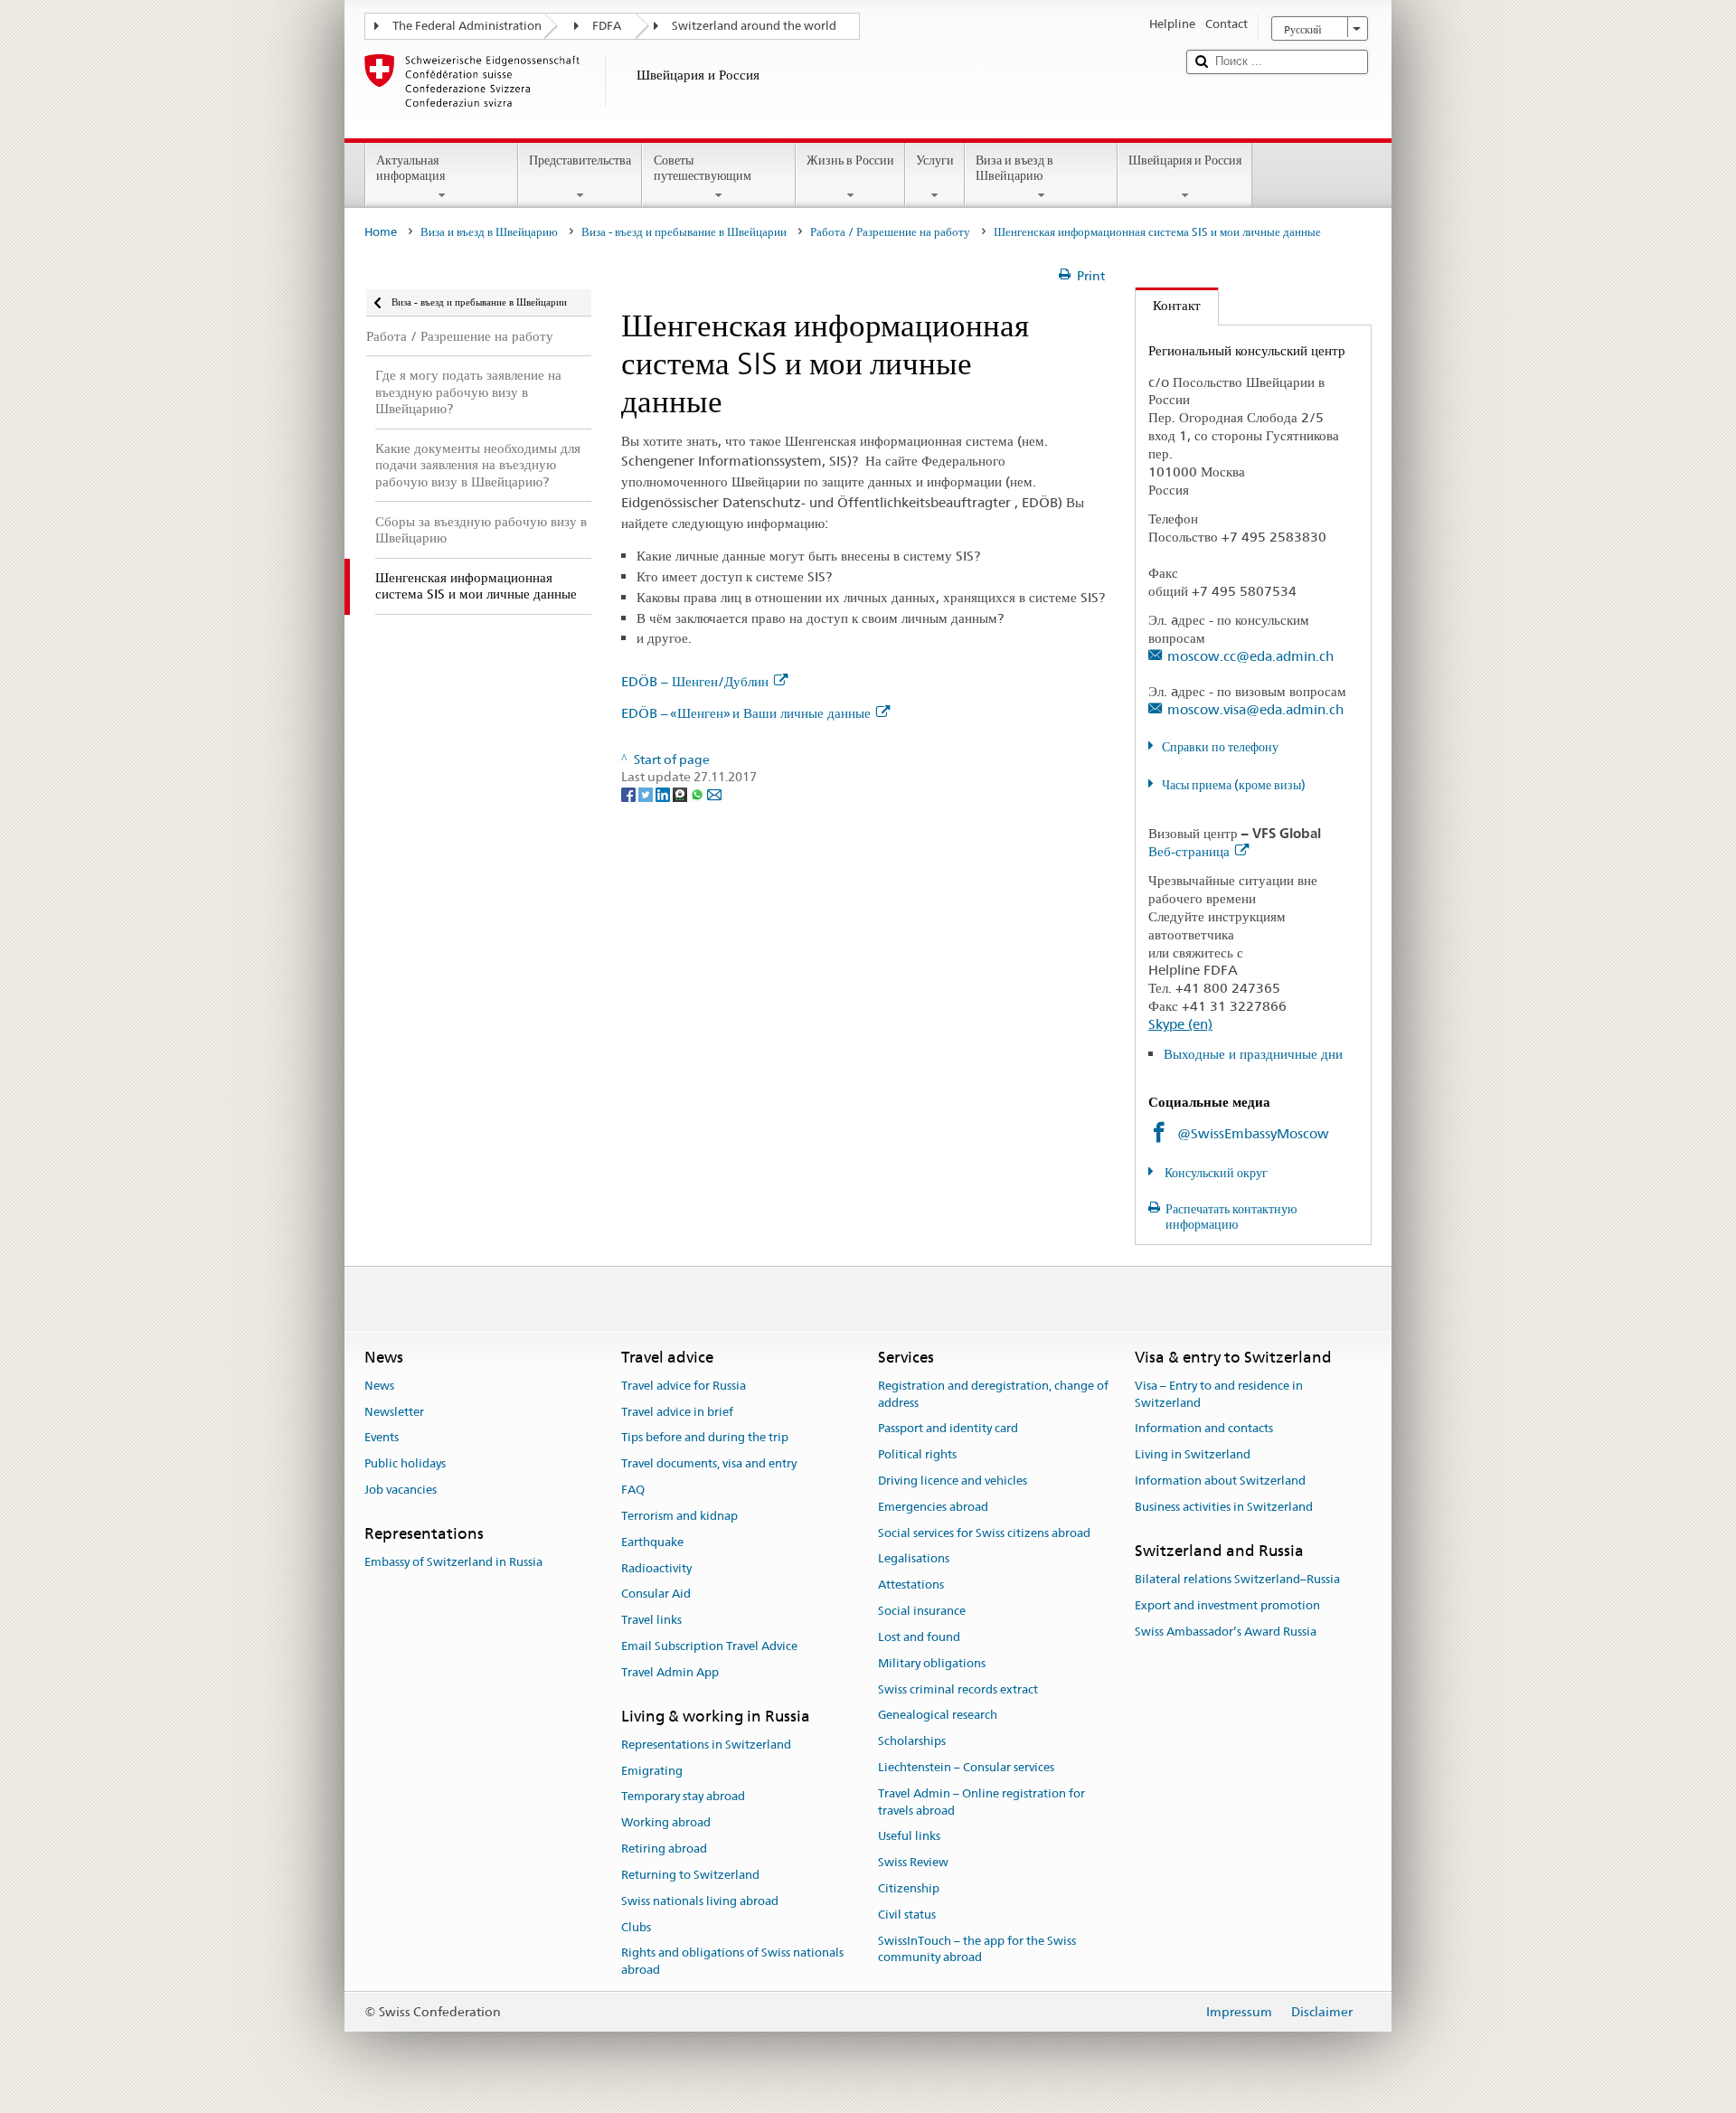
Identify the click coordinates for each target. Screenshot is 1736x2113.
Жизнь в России (850, 160)
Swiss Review (913, 1862)
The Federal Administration (467, 26)
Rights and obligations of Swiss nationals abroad (732, 1962)
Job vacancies (401, 1490)
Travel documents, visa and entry (709, 1464)
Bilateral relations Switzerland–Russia (1237, 1579)
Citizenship (909, 1888)
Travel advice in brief (677, 1412)
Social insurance (922, 1611)
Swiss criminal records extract (958, 1689)
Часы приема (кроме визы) (1234, 785)
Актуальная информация (410, 168)
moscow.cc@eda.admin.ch (1250, 656)
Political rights (917, 1454)
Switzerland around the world (754, 26)
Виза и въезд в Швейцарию (1014, 168)
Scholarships (912, 1741)
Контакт (1168, 305)
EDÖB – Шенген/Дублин (695, 681)
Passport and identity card (948, 1429)
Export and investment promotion (1227, 1605)
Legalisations (914, 1559)
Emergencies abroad (933, 1507)
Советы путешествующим (703, 168)
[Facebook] (630, 794)
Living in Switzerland (1193, 1454)
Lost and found (919, 1637)
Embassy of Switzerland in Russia (453, 1562)
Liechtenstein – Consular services (966, 1767)
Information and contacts (1204, 1429)
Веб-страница (1189, 851)
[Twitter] (647, 794)
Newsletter (394, 1412)
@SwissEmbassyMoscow (1253, 1133)
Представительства (580, 160)
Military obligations (932, 1663)
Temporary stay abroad (683, 1797)
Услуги (935, 160)
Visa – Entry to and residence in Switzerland (1219, 1394)
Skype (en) (1180, 1024)
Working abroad (666, 1823)
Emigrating (652, 1771)
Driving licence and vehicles (953, 1481)
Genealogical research (938, 1716)
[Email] (714, 794)
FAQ (633, 1490)
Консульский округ (1215, 1173)
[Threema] (681, 794)
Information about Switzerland (1220, 1481)
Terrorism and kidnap (679, 1516)
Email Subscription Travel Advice (709, 1646)
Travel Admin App (670, 1672)
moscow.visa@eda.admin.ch (1255, 709)
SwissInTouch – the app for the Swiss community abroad (977, 1949)
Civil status (907, 1915)
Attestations (911, 1585)
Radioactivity (656, 1568)
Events (382, 1438)
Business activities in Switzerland (1224, 1507)
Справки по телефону (1220, 747)
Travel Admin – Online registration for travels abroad (981, 1802)
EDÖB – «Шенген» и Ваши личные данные (746, 713)
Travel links (651, 1620)
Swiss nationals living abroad (700, 1901)
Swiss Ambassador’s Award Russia (1226, 1632)
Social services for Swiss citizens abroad (984, 1533)
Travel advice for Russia (684, 1386)
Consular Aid (656, 1594)
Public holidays (405, 1464)
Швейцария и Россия (1185, 160)
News (379, 1386)
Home (381, 232)
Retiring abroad (664, 1849)
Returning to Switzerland (690, 1875)
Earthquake (652, 1542)
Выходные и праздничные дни (1253, 1054)
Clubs (636, 1927)
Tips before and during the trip (705, 1438)
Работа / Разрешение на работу (890, 232)
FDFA (607, 26)
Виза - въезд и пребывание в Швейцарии (684, 232)
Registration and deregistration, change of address (993, 1394)
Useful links (909, 1837)
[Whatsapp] (698, 794)
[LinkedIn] (664, 794)
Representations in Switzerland (706, 1745)
